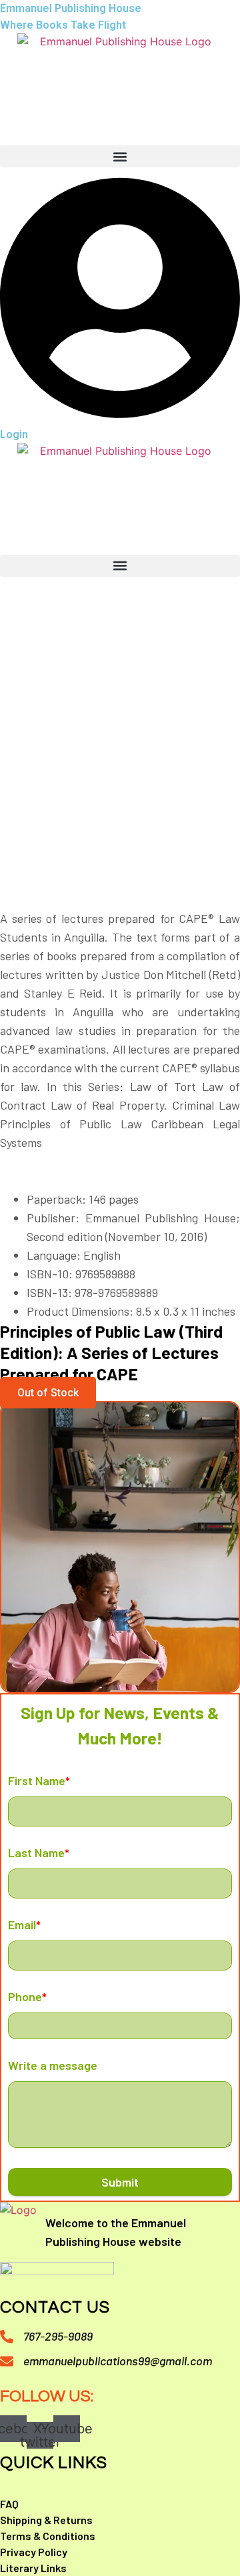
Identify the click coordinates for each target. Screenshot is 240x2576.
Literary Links (33, 2568)
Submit (120, 2182)
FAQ (9, 2504)
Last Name (39, 1852)
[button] (120, 156)
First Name (39, 1780)
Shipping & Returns (46, 2520)
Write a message (53, 2065)
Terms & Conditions (48, 2536)
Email (24, 1924)
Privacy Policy (34, 2552)
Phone (27, 1997)
